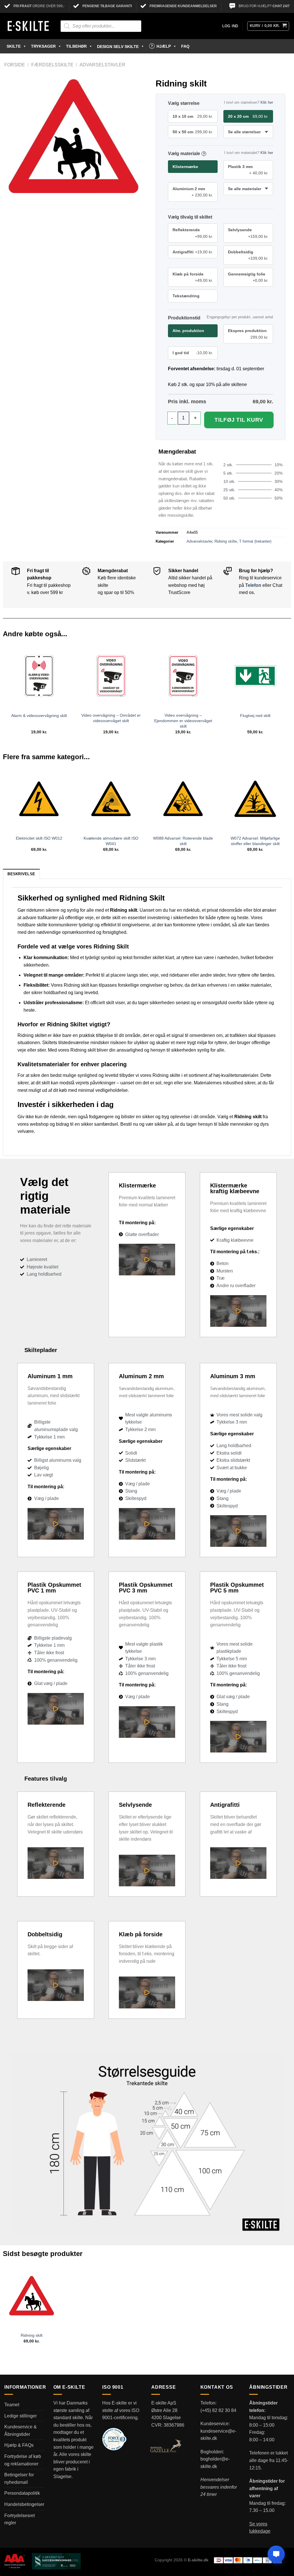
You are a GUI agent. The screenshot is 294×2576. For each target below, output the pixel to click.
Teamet (12, 2405)
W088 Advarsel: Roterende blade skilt (183, 841)
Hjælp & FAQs (19, 2445)
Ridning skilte (226, 541)
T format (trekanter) (255, 541)
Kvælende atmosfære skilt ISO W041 (111, 841)
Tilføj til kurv (239, 420)
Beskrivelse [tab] (21, 874)
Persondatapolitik (22, 2493)
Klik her (267, 102)
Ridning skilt (32, 2335)
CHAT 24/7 (281, 6)
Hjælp (164, 46)
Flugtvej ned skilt (255, 716)
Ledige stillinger (21, 2416)
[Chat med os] (276, 2554)
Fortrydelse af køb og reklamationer (23, 2460)
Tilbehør (76, 46)
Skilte (14, 46)
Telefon (253, 585)
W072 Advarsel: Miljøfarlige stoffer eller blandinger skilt (255, 841)
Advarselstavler (102, 65)
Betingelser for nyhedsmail (19, 2478)
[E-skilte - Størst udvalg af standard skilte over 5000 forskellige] (28, 26)
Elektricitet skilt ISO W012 (39, 838)
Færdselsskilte (52, 65)
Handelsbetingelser (24, 2504)
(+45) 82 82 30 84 (218, 2410)
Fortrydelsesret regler (20, 2519)
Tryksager (43, 46)
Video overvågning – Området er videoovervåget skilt (111, 718)
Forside (15, 65)
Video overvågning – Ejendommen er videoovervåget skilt (183, 721)
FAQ (185, 46)
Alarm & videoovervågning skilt (39, 716)
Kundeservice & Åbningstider (21, 2431)
